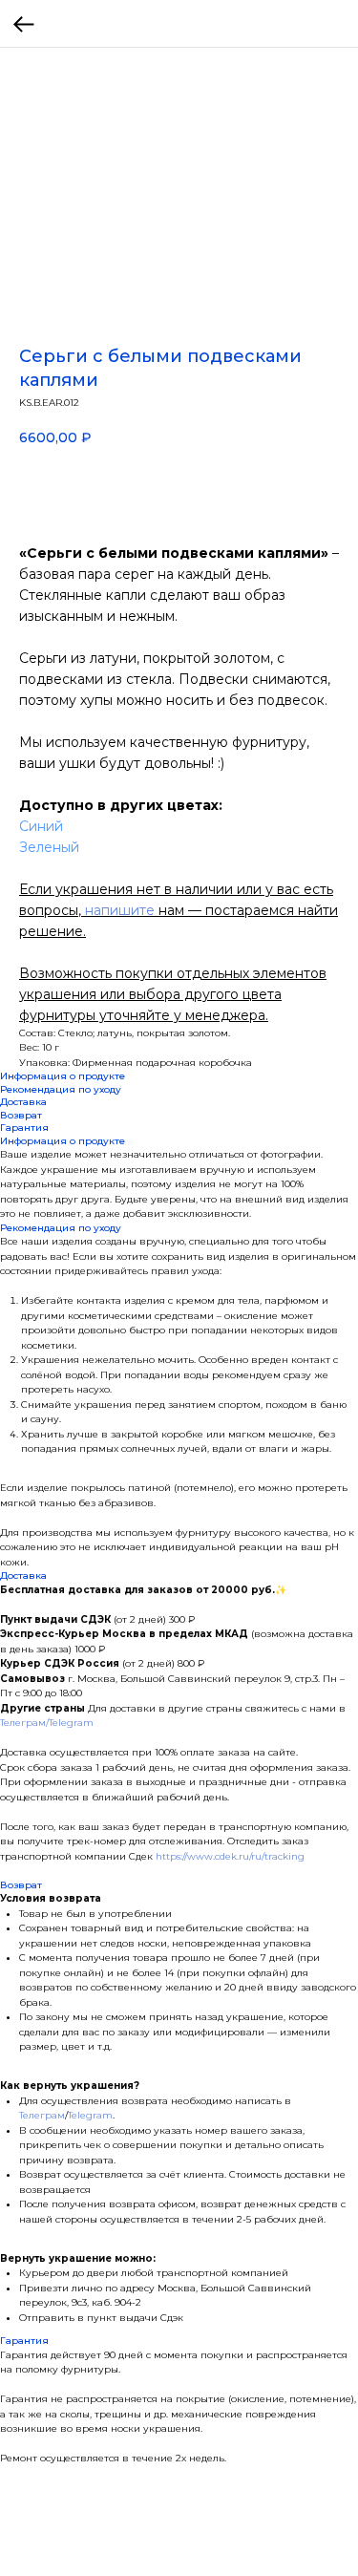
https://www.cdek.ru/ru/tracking (230, 1856)
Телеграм (42, 2115)
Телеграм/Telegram (47, 1723)
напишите (120, 910)
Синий (41, 826)
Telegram (90, 2115)
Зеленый (49, 847)
